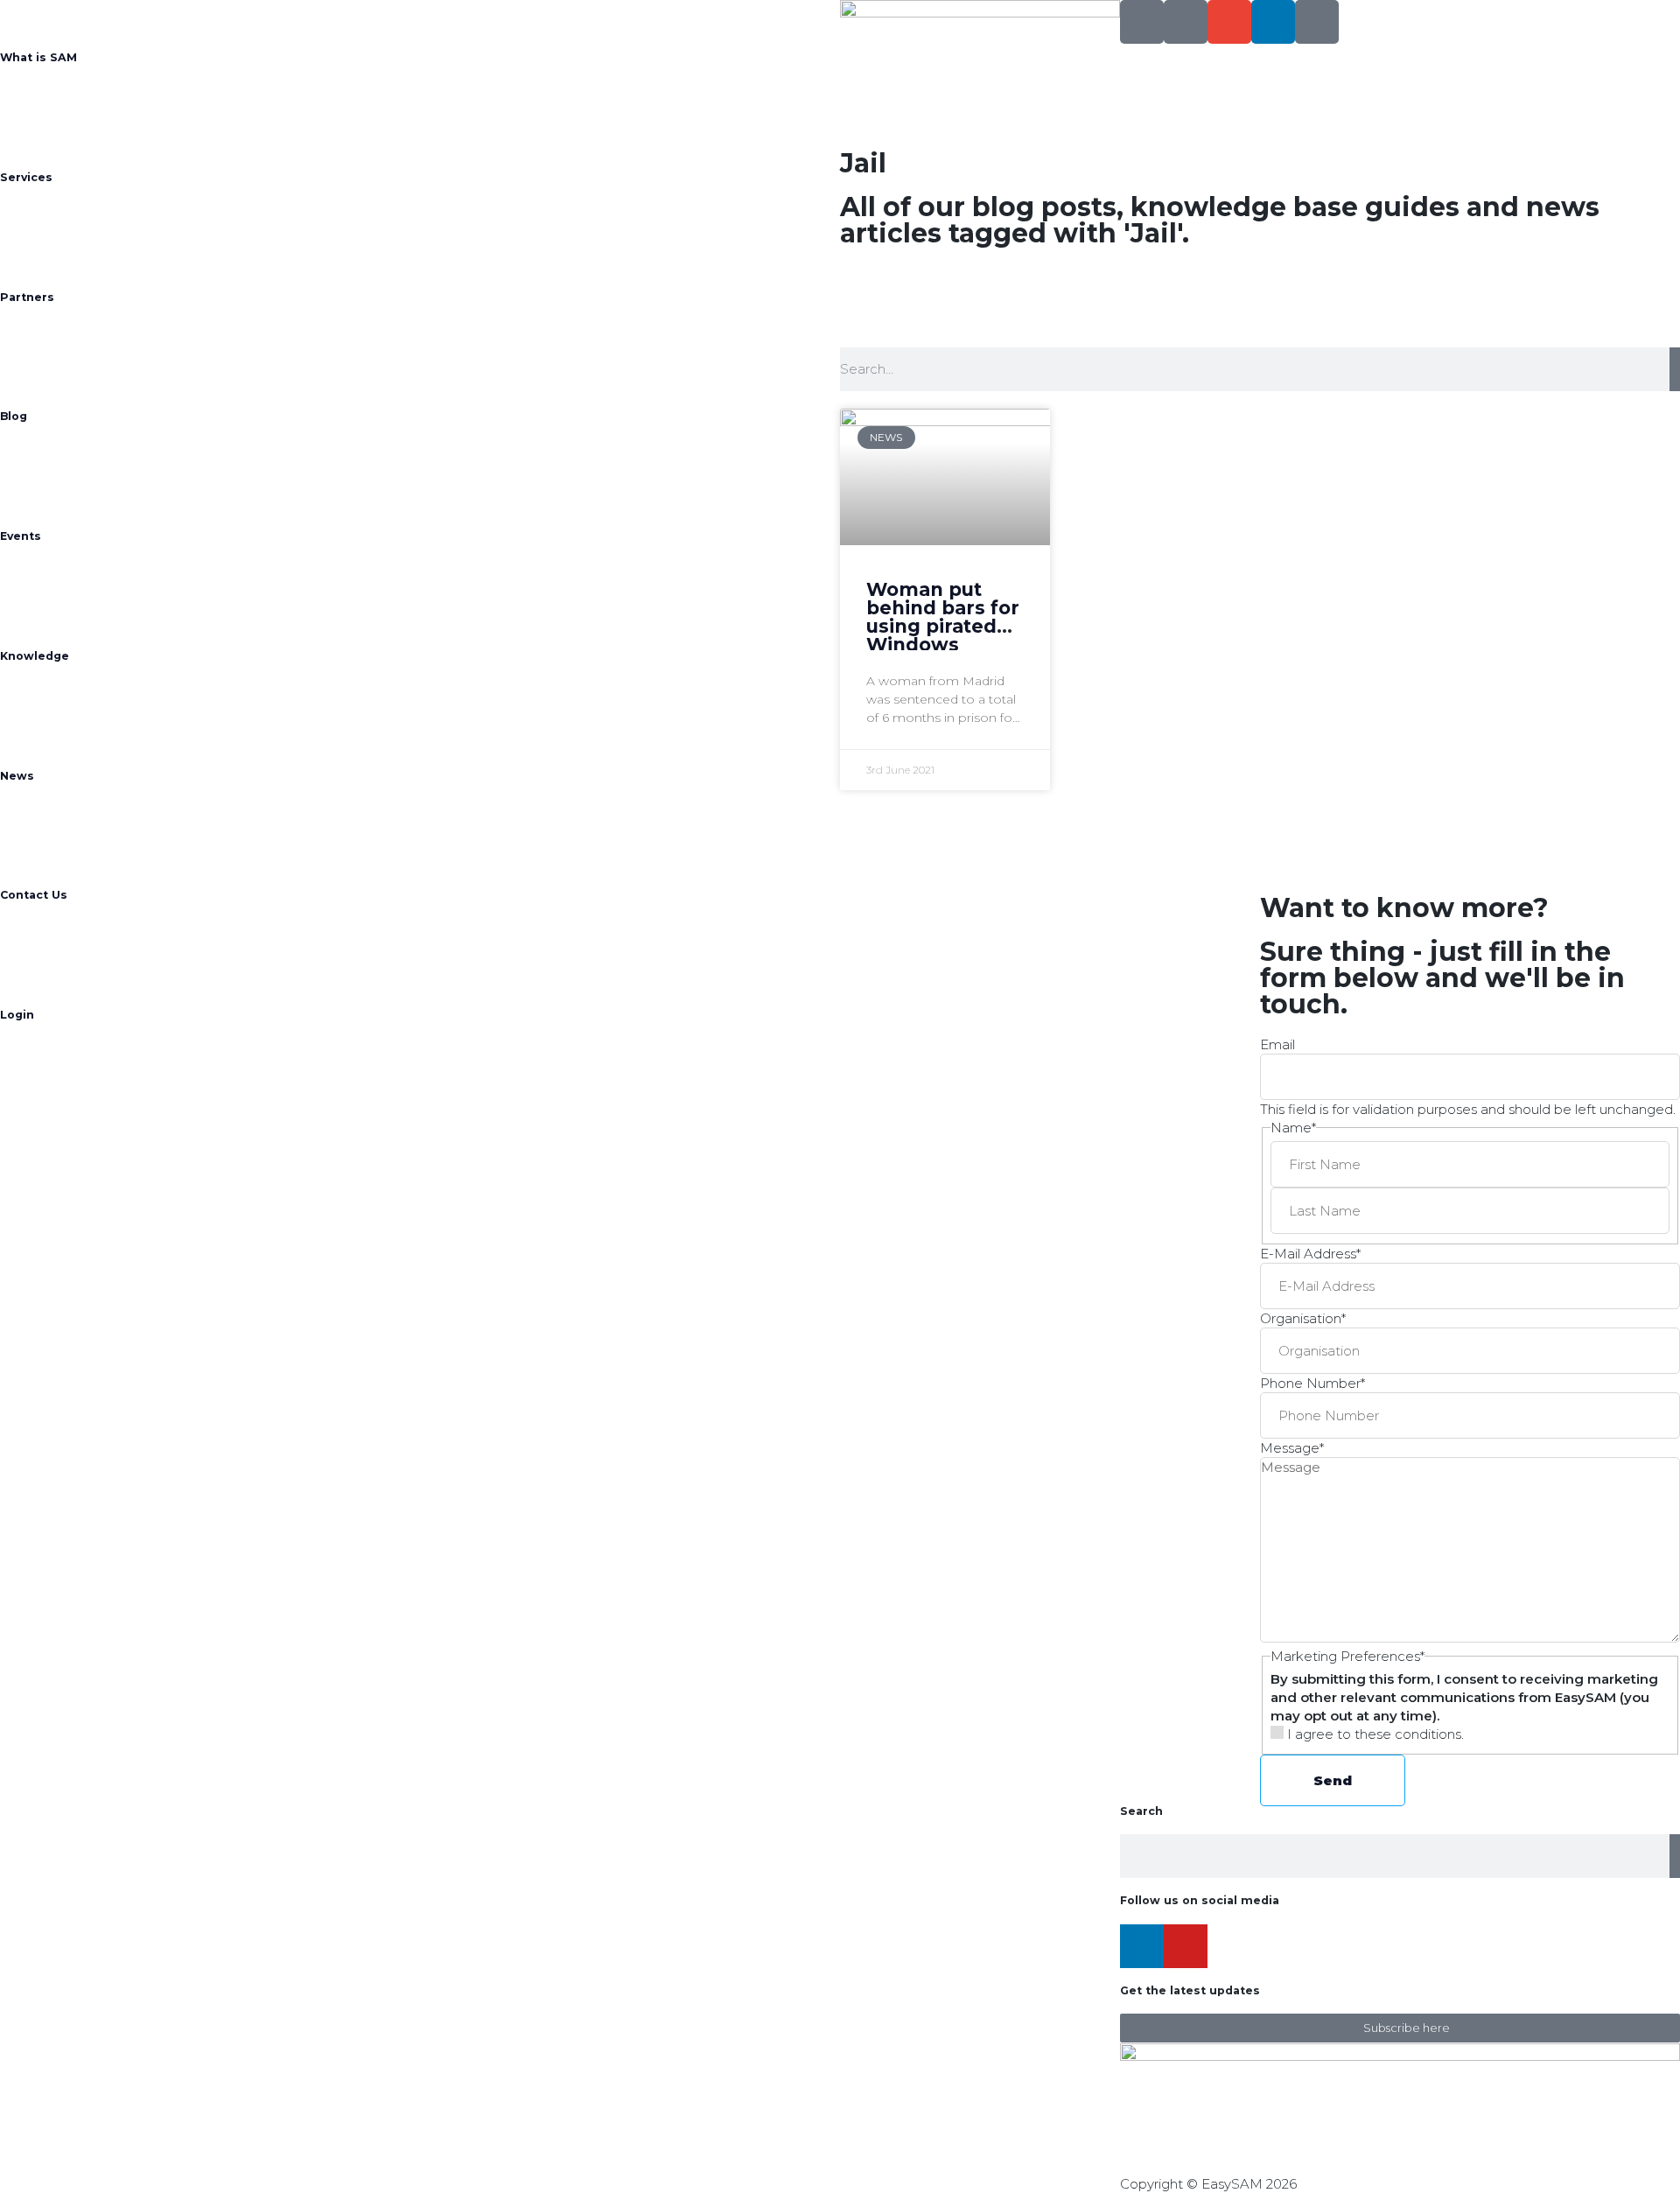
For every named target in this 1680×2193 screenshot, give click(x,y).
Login (17, 1015)
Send (1333, 1780)
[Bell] (1317, 22)
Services (26, 177)
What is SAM (38, 57)
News (17, 776)
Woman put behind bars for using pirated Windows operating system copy (943, 635)
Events (21, 536)
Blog (14, 416)
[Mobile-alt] (1186, 22)
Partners (27, 297)
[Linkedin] (1273, 22)
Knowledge (35, 656)
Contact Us (34, 895)
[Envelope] (1229, 22)
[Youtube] (1186, 1946)
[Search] (1142, 22)
